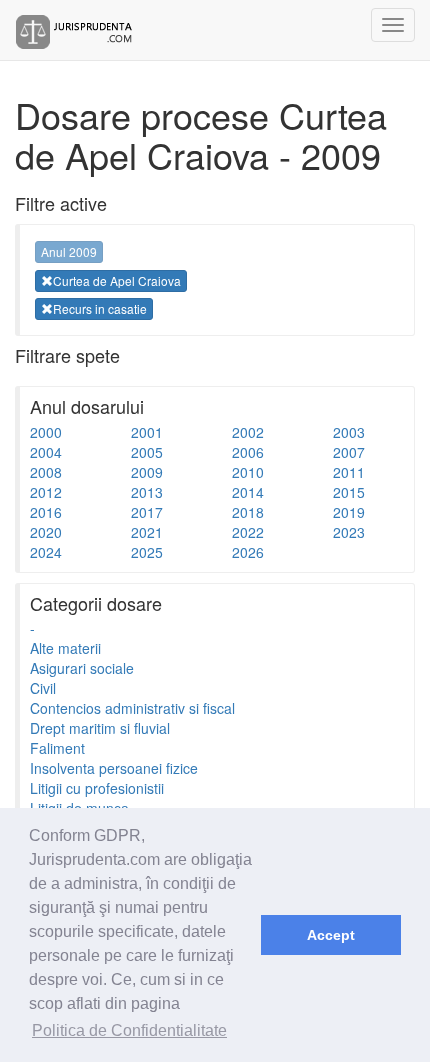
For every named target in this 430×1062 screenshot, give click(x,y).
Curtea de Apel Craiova (117, 280)
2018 (248, 512)
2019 (349, 512)
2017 (147, 512)
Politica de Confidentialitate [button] (129, 1030)
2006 (248, 452)
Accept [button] (331, 935)
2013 (147, 492)
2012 (46, 492)
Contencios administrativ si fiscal (132, 708)
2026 (248, 552)
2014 (248, 492)
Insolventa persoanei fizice (114, 768)
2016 (46, 512)
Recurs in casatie (100, 308)
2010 (248, 472)
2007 (349, 452)
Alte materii (65, 648)
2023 (349, 532)
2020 (46, 532)
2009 (147, 472)
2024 (46, 552)
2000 (46, 432)
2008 (46, 472)
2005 (147, 452)
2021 (147, 532)
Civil (43, 688)
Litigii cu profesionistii (97, 788)
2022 (248, 532)
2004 (46, 452)
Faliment (57, 748)
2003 (349, 432)
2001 (147, 432)
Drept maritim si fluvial (100, 728)
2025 (147, 552)
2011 (349, 472)
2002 (248, 432)
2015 (349, 492)
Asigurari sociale (82, 668)
